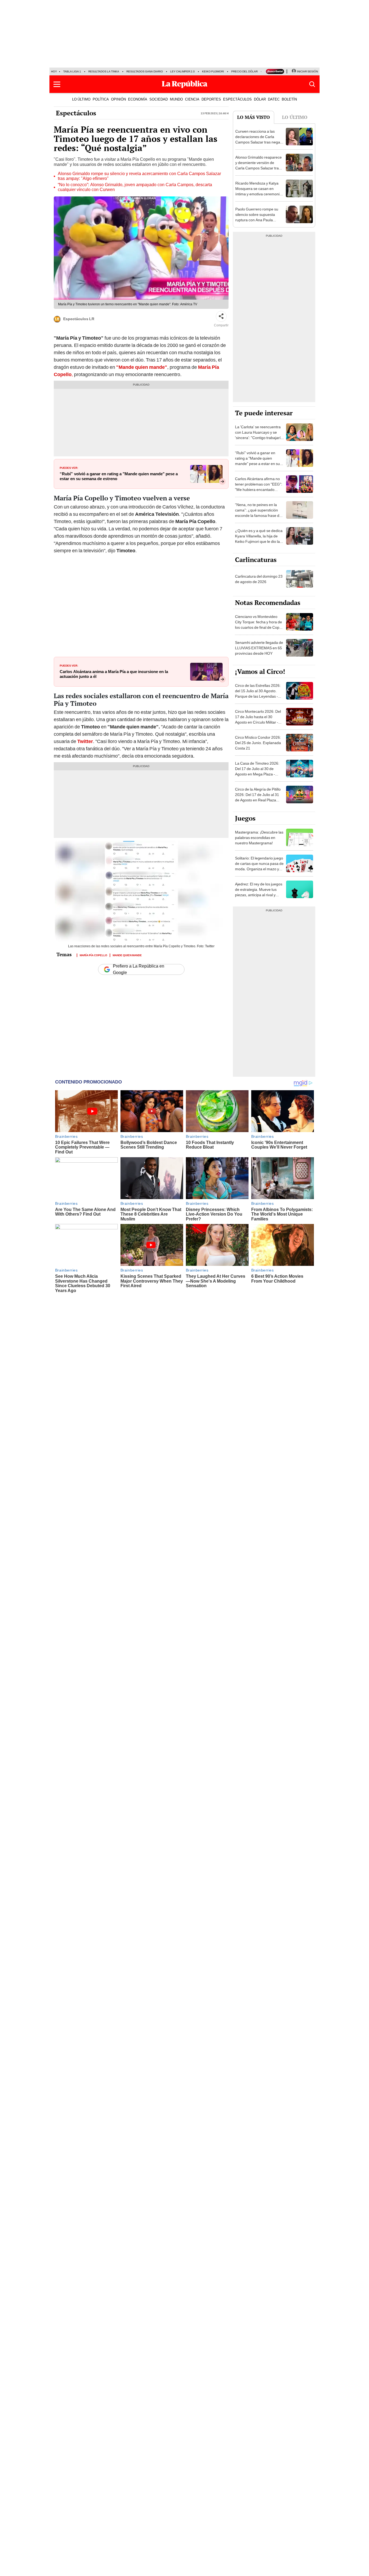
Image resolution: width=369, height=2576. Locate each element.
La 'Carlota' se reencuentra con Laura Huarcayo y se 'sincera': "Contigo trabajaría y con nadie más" (259, 435)
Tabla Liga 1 (72, 71)
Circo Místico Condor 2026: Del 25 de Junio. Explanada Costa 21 (258, 743)
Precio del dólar (244, 71)
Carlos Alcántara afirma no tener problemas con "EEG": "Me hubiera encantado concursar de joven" (259, 487)
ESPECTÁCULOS (237, 99)
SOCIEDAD (159, 99)
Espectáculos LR (79, 319)
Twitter (85, 741)
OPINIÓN (118, 99)
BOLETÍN (289, 99)
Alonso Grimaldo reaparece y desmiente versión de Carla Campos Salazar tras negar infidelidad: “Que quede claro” (259, 168)
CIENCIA (192, 99)
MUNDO (176, 99)
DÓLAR (260, 99)
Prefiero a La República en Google (139, 969)
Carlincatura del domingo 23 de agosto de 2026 (259, 579)
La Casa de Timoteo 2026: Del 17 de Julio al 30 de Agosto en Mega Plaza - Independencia (257, 771)
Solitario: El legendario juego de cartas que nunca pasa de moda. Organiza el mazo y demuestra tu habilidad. (259, 866)
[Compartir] (221, 316)
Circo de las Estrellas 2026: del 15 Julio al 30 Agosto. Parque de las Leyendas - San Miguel (258, 694)
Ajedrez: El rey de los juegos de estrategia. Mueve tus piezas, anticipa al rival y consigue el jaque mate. (259, 892)
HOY (54, 71)
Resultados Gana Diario (145, 71)
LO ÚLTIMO (81, 99)
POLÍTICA (101, 99)
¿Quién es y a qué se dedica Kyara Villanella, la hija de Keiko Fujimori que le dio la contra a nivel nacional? (259, 539)
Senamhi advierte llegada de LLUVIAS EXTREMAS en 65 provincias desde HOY (259, 648)
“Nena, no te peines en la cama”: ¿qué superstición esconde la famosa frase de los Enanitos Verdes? (258, 513)
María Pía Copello (93, 955)
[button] (57, 84)
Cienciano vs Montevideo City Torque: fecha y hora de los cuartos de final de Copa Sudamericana (259, 625)
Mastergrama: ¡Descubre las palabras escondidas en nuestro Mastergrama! (259, 838)
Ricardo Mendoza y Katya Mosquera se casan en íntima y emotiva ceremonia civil (259, 191)
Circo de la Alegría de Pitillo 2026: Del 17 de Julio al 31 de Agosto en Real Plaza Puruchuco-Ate (258, 797)
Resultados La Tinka (104, 71)
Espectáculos (76, 113)
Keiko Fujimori (213, 71)
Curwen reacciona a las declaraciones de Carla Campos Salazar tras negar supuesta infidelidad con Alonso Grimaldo (258, 142)
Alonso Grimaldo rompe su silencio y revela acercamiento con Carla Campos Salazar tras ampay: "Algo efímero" (139, 176)
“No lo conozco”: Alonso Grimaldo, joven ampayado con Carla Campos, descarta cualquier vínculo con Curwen (135, 187)
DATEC (274, 99)
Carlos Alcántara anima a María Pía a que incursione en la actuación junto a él (114, 674)
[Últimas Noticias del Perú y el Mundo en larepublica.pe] (185, 84)
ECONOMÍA (138, 99)
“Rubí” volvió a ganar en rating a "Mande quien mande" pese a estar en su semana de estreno (119, 476)
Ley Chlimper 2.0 (182, 71)
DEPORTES (211, 99)
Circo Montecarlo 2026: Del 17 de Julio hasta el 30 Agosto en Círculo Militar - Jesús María (258, 720)
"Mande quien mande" (141, 367)
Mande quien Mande (127, 955)
